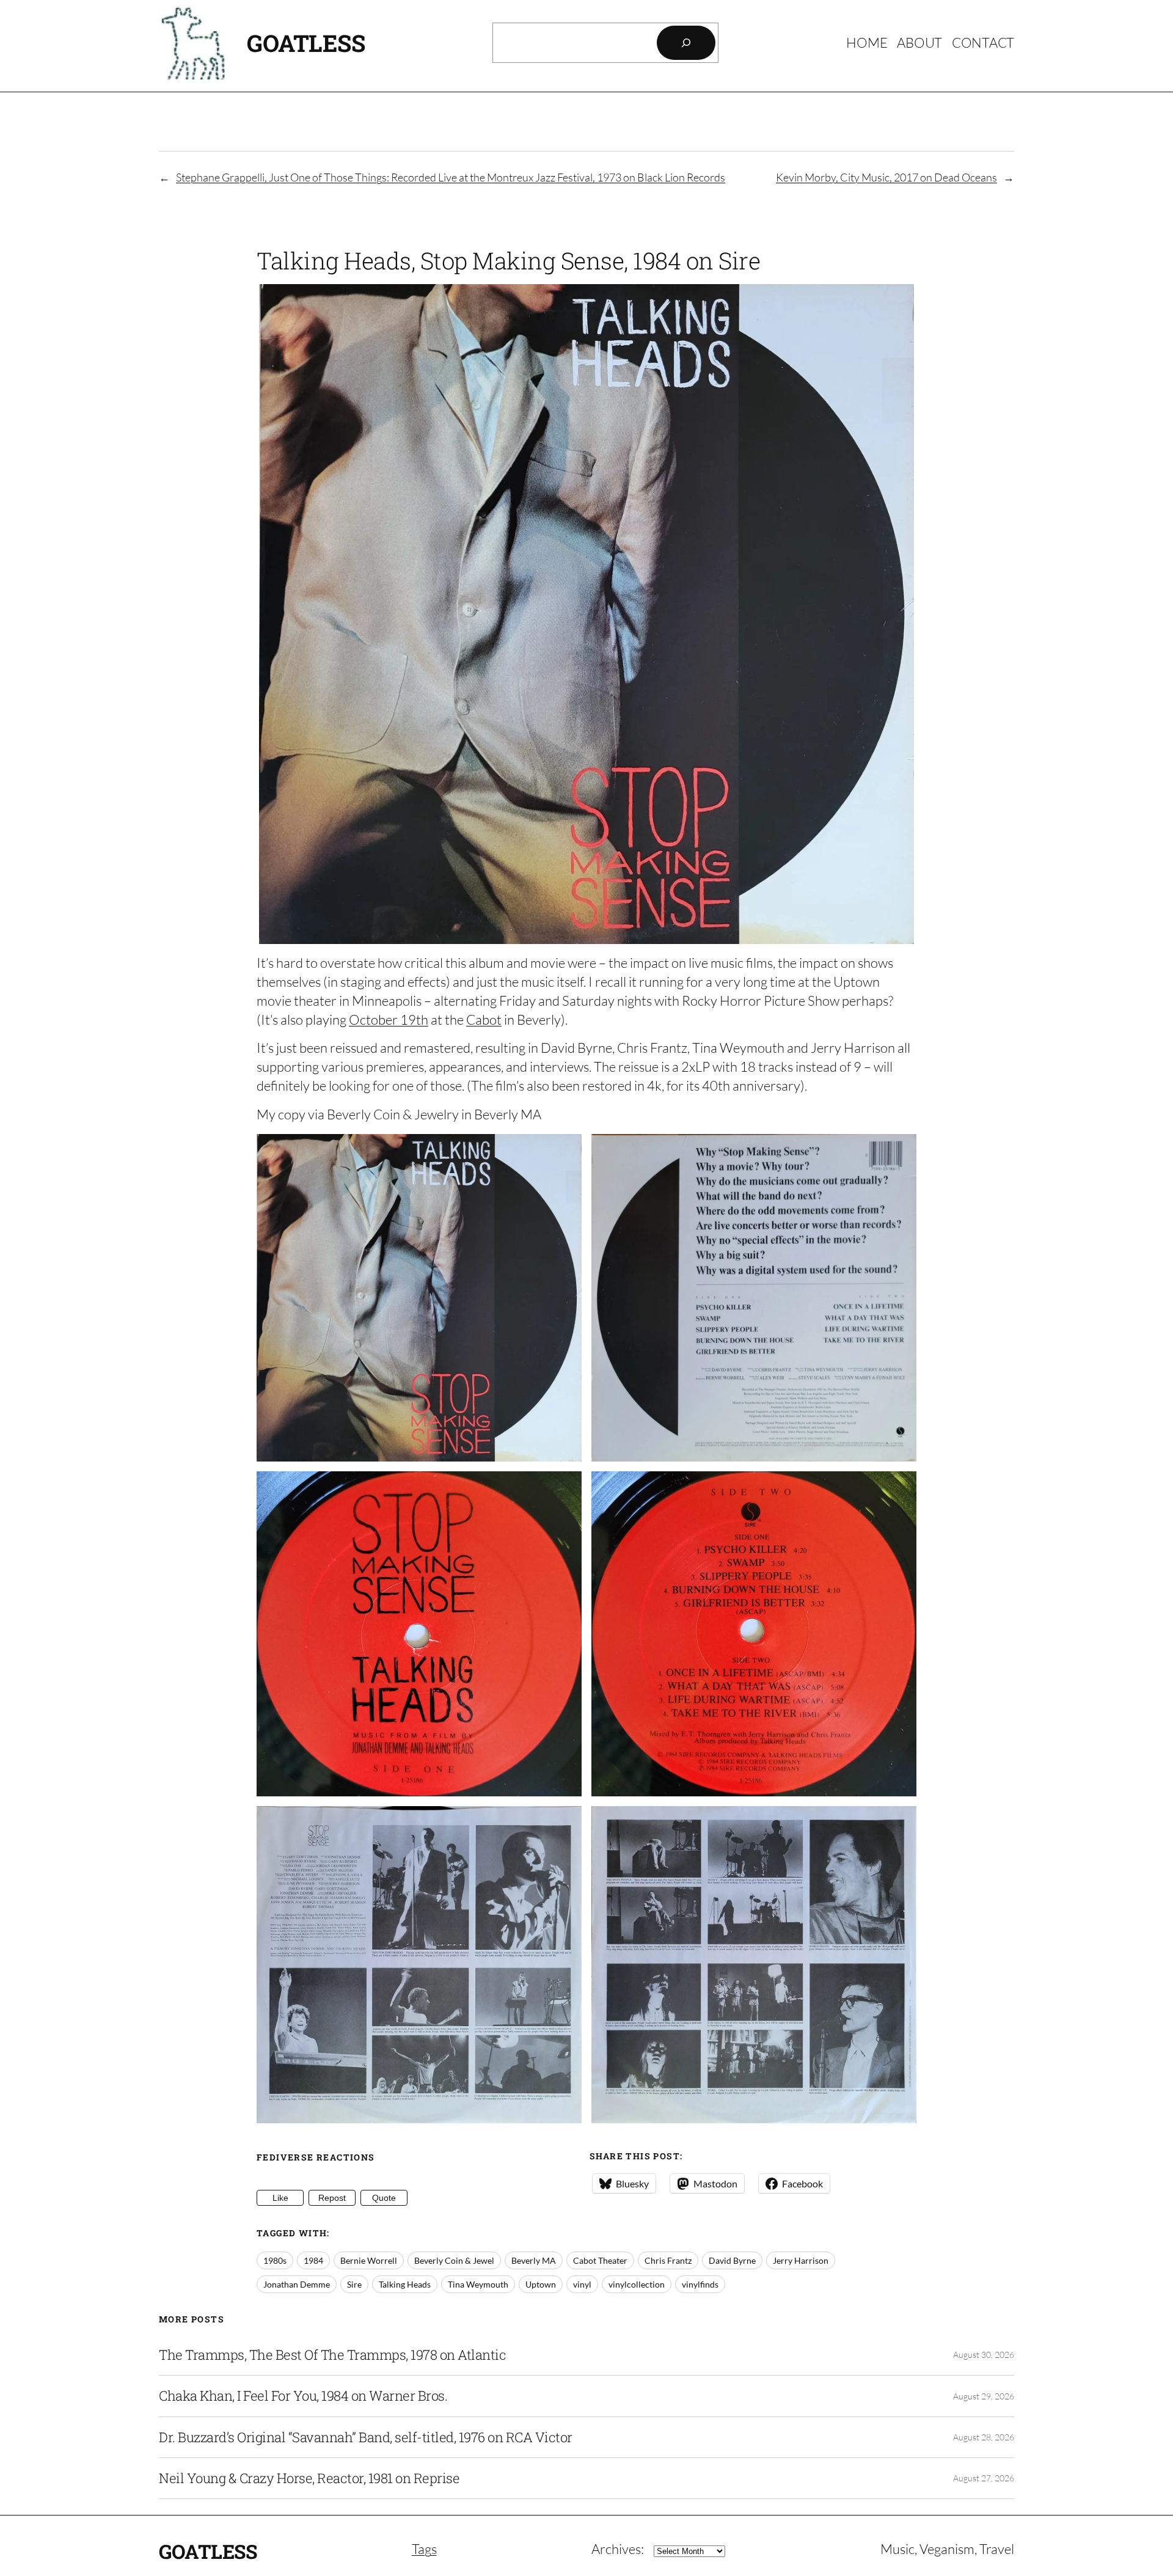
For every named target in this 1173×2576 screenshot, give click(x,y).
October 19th (389, 1019)
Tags (424, 2549)
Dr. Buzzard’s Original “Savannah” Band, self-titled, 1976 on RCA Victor (366, 2437)
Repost (332, 2198)
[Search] (686, 43)
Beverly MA (534, 2260)
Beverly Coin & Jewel (454, 2260)
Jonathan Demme (297, 2284)
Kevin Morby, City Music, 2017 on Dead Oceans (886, 177)
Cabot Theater (600, 2260)
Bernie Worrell (369, 2260)
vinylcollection (637, 2284)
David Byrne (732, 2260)
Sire (354, 2284)
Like (280, 2198)
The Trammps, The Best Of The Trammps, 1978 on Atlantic (332, 2355)
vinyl (582, 2284)
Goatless (306, 43)
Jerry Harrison (801, 2260)
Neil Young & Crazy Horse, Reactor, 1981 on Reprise (309, 2478)
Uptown (541, 2284)
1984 (313, 2260)
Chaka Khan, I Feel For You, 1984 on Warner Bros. (303, 2396)
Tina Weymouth (478, 2284)
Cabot (484, 1019)
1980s (275, 2260)
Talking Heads (405, 2284)
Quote (384, 2198)
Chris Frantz (668, 2260)
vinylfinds (700, 2284)
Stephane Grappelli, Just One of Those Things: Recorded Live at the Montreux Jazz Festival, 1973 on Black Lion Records (451, 177)
